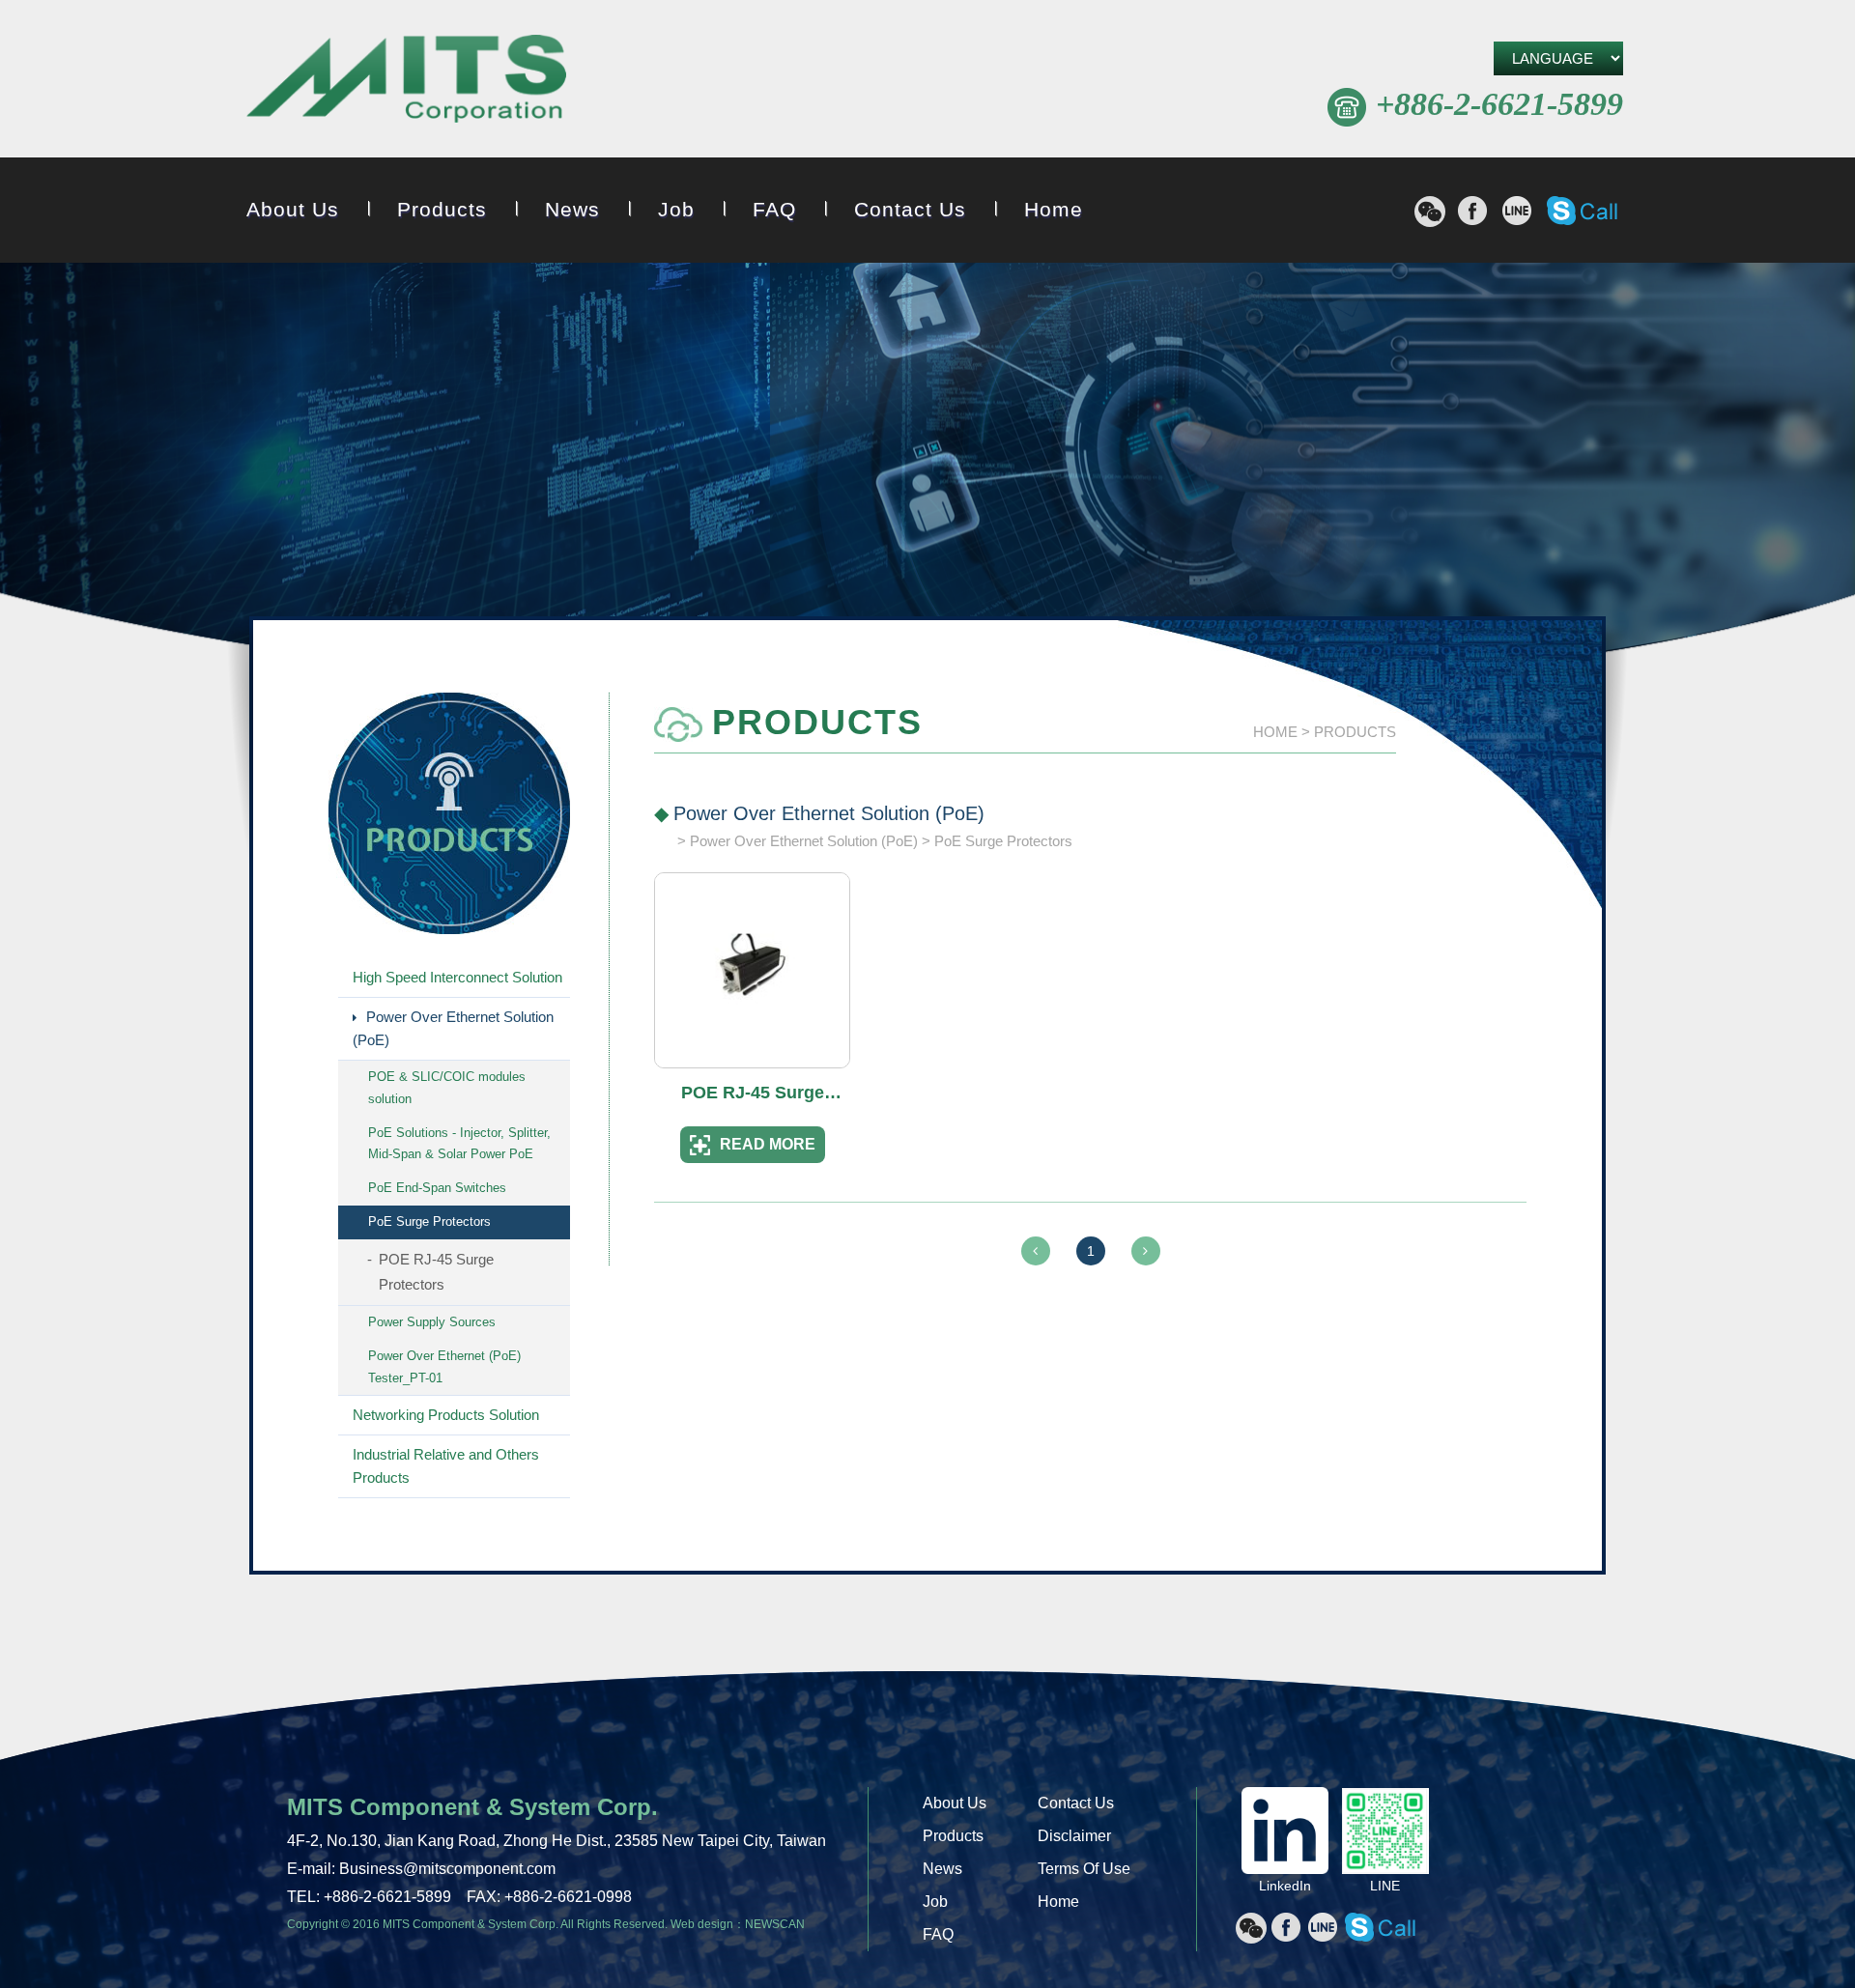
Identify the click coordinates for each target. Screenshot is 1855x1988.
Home (1054, 209)
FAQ (774, 209)
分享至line (1517, 211)
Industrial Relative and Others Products (446, 1466)
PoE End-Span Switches (437, 1188)
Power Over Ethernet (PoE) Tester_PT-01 (444, 1367)
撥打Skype (1582, 211)
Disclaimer (1074, 1836)
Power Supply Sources (432, 1322)
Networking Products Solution (446, 1415)
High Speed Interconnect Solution (457, 977)
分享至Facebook (1472, 211)
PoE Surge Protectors (429, 1221)
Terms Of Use (1084, 1869)
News (572, 209)
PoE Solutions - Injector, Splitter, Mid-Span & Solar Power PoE (459, 1144)
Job (676, 209)
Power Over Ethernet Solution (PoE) (453, 1028)
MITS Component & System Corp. (406, 82)
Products (442, 209)
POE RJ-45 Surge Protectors (436, 1272)
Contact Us (910, 209)
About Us (293, 209)
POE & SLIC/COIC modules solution (447, 1088)
